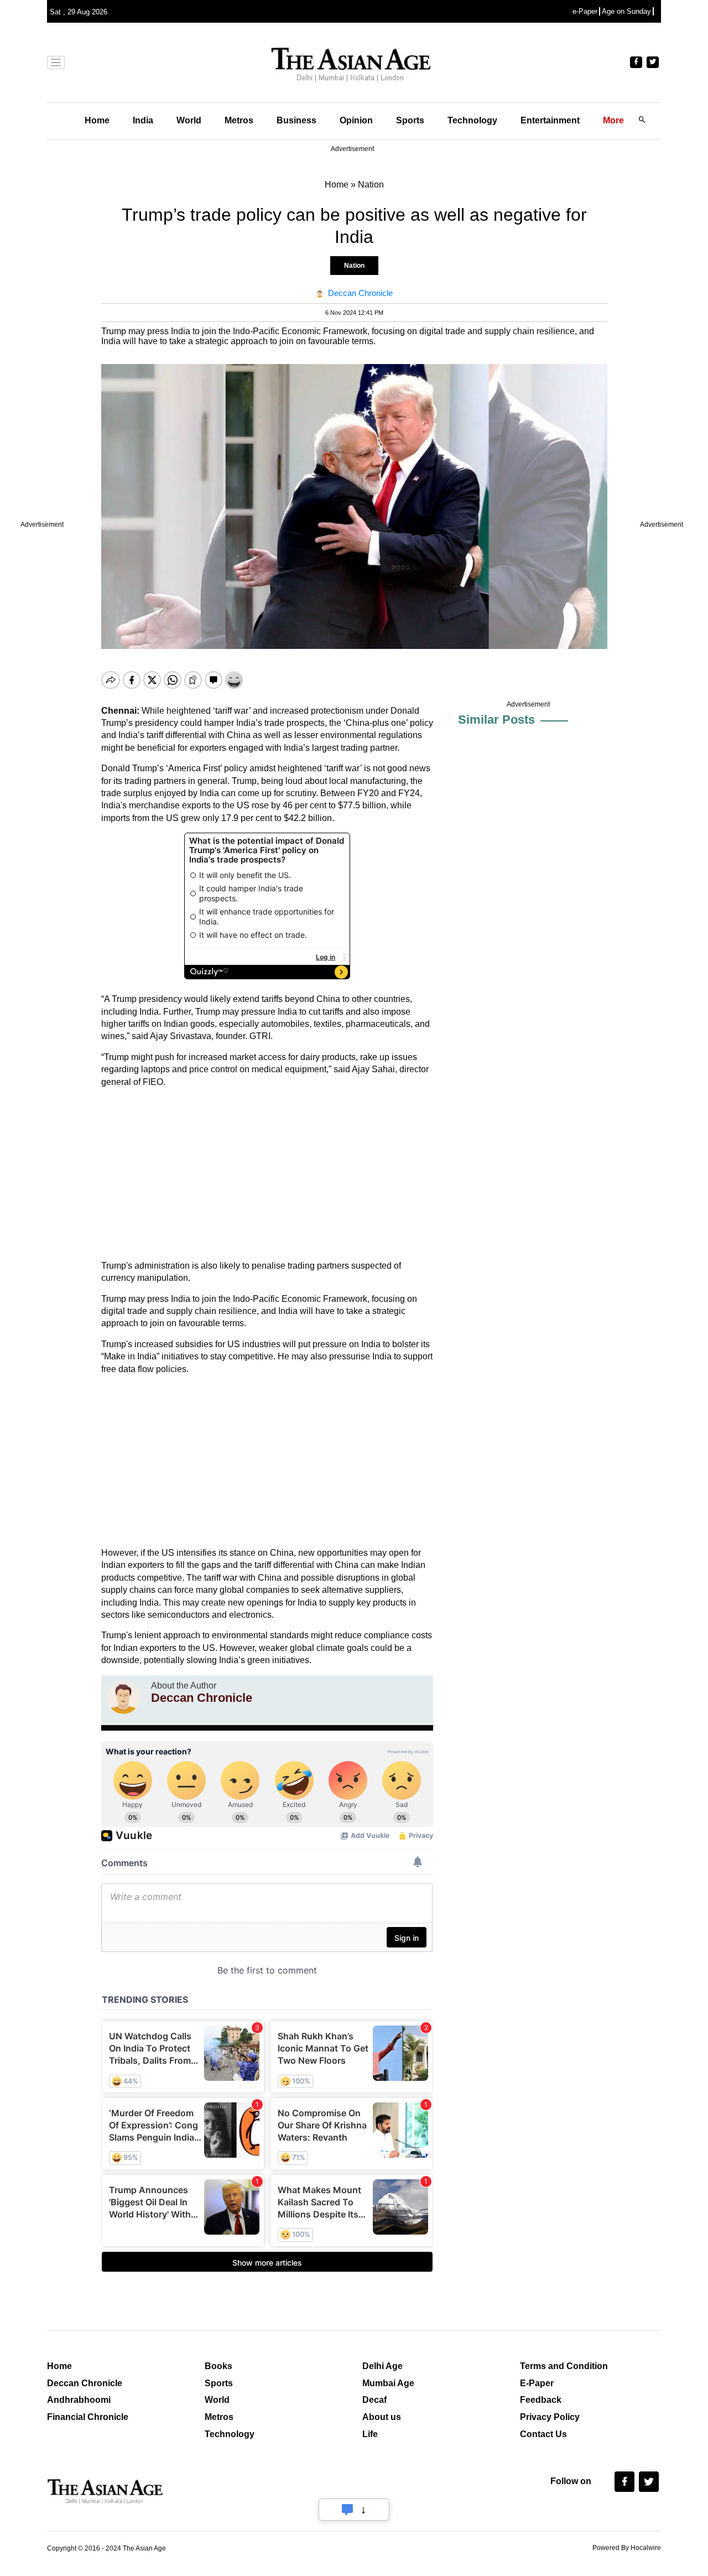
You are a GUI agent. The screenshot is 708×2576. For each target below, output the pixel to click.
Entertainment (550, 120)
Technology (472, 120)
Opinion (356, 120)
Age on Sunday (626, 11)
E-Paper (537, 2383)
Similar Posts (496, 720)
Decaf (374, 2400)
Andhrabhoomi (79, 2400)
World (189, 120)
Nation (354, 266)
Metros (239, 120)
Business (296, 120)
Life (370, 2434)
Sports (410, 120)
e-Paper (585, 11)
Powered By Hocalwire (627, 2548)
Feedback (541, 2400)
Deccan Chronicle (85, 2383)
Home (97, 120)
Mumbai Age (388, 2383)
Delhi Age (382, 2366)
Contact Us (543, 2434)
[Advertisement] (267, 1174)
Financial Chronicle (88, 2417)
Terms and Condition (564, 2366)
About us (382, 2417)
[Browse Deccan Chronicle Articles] (123, 1697)
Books (218, 2366)
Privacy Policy (550, 2417)
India (143, 120)
